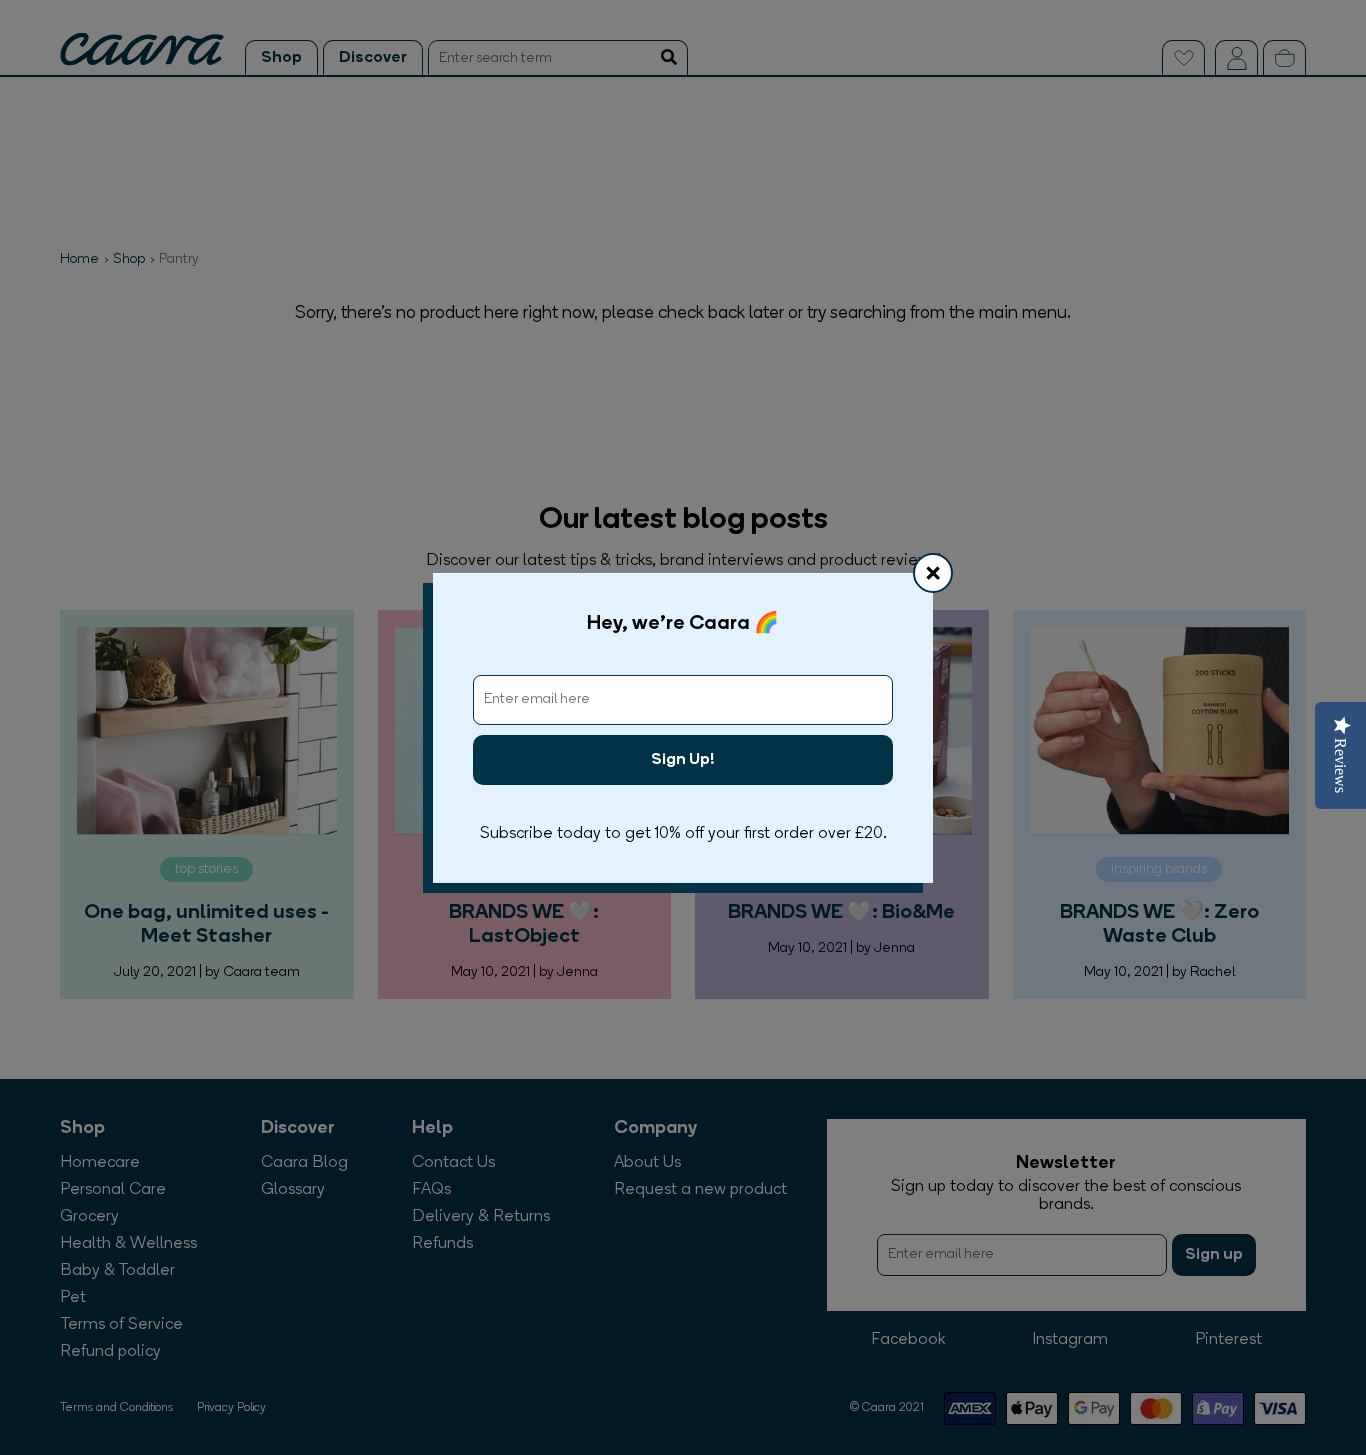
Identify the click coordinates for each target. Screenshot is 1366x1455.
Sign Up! (683, 760)
